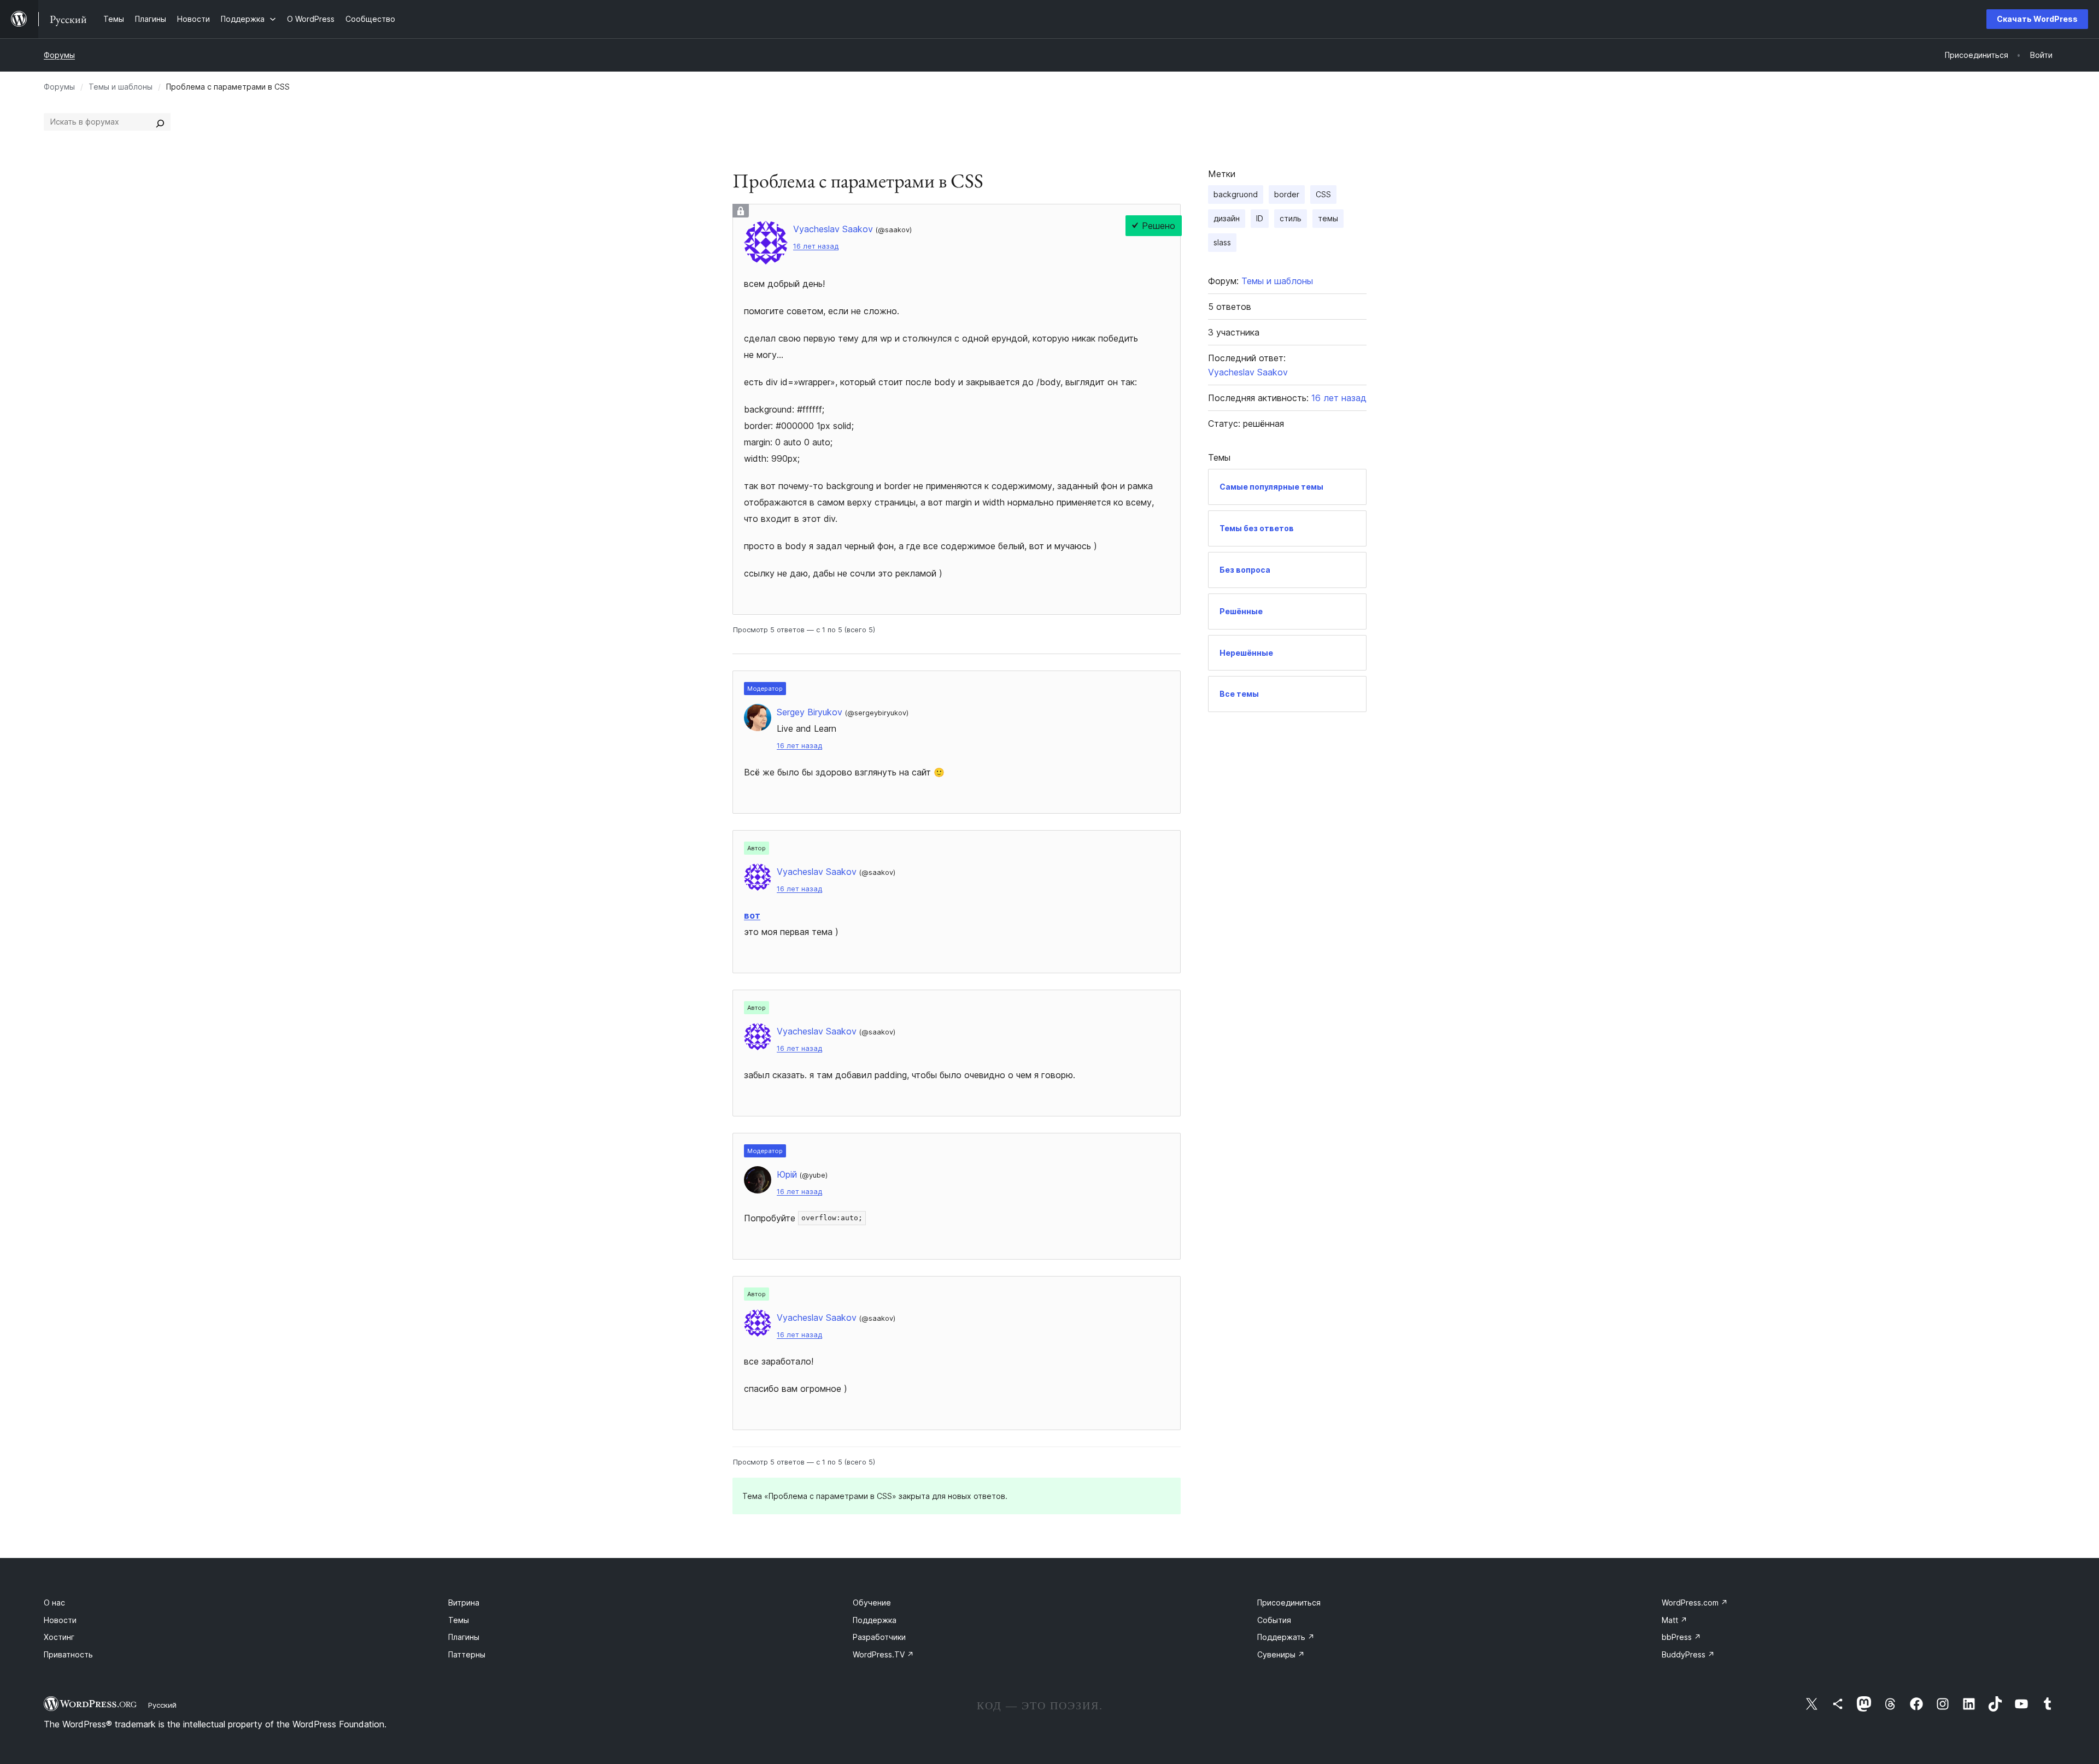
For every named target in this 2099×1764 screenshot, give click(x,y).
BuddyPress (1688, 1654)
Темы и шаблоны (121, 87)
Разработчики (879, 1637)
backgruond (1236, 194)
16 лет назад (816, 246)
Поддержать (1286, 1637)
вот (752, 915)
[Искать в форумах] (160, 122)
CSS (1323, 194)
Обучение (872, 1603)
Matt (1675, 1620)
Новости (60, 1620)
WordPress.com (1695, 1603)
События (1274, 1620)
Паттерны (467, 1654)
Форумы (59, 55)
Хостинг (59, 1637)
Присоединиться (1289, 1603)
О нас (54, 1603)
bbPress (1681, 1637)
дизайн (1227, 218)
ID (1260, 218)
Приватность (68, 1654)
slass (1222, 242)
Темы (459, 1620)
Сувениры (1281, 1654)
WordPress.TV (883, 1654)
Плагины (464, 1637)
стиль (1291, 218)
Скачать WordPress (2037, 19)
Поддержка (875, 1620)
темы (1328, 218)
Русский (162, 1705)
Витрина (464, 1603)
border (1287, 194)
